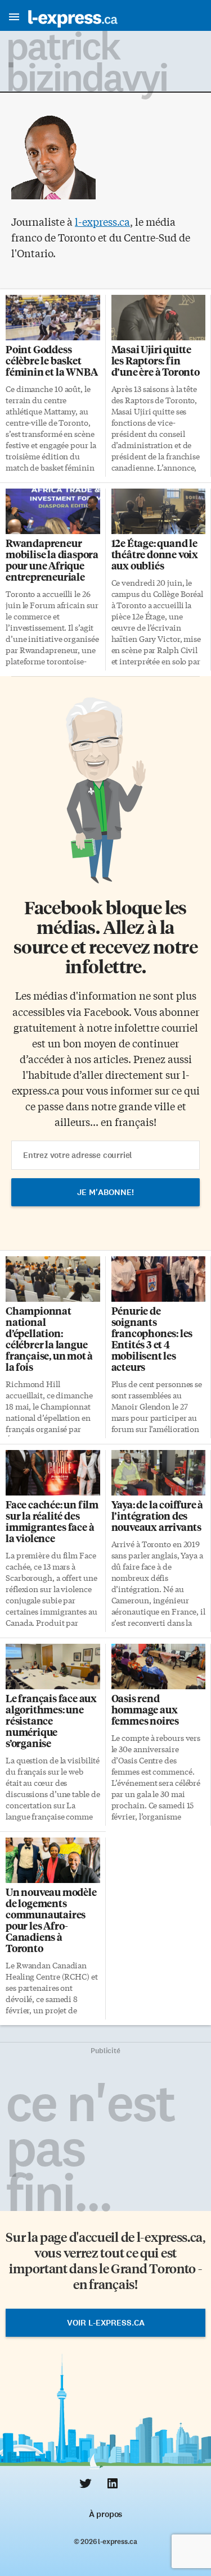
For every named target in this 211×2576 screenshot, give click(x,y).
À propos (105, 2514)
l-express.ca (102, 221)
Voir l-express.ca (106, 2323)
